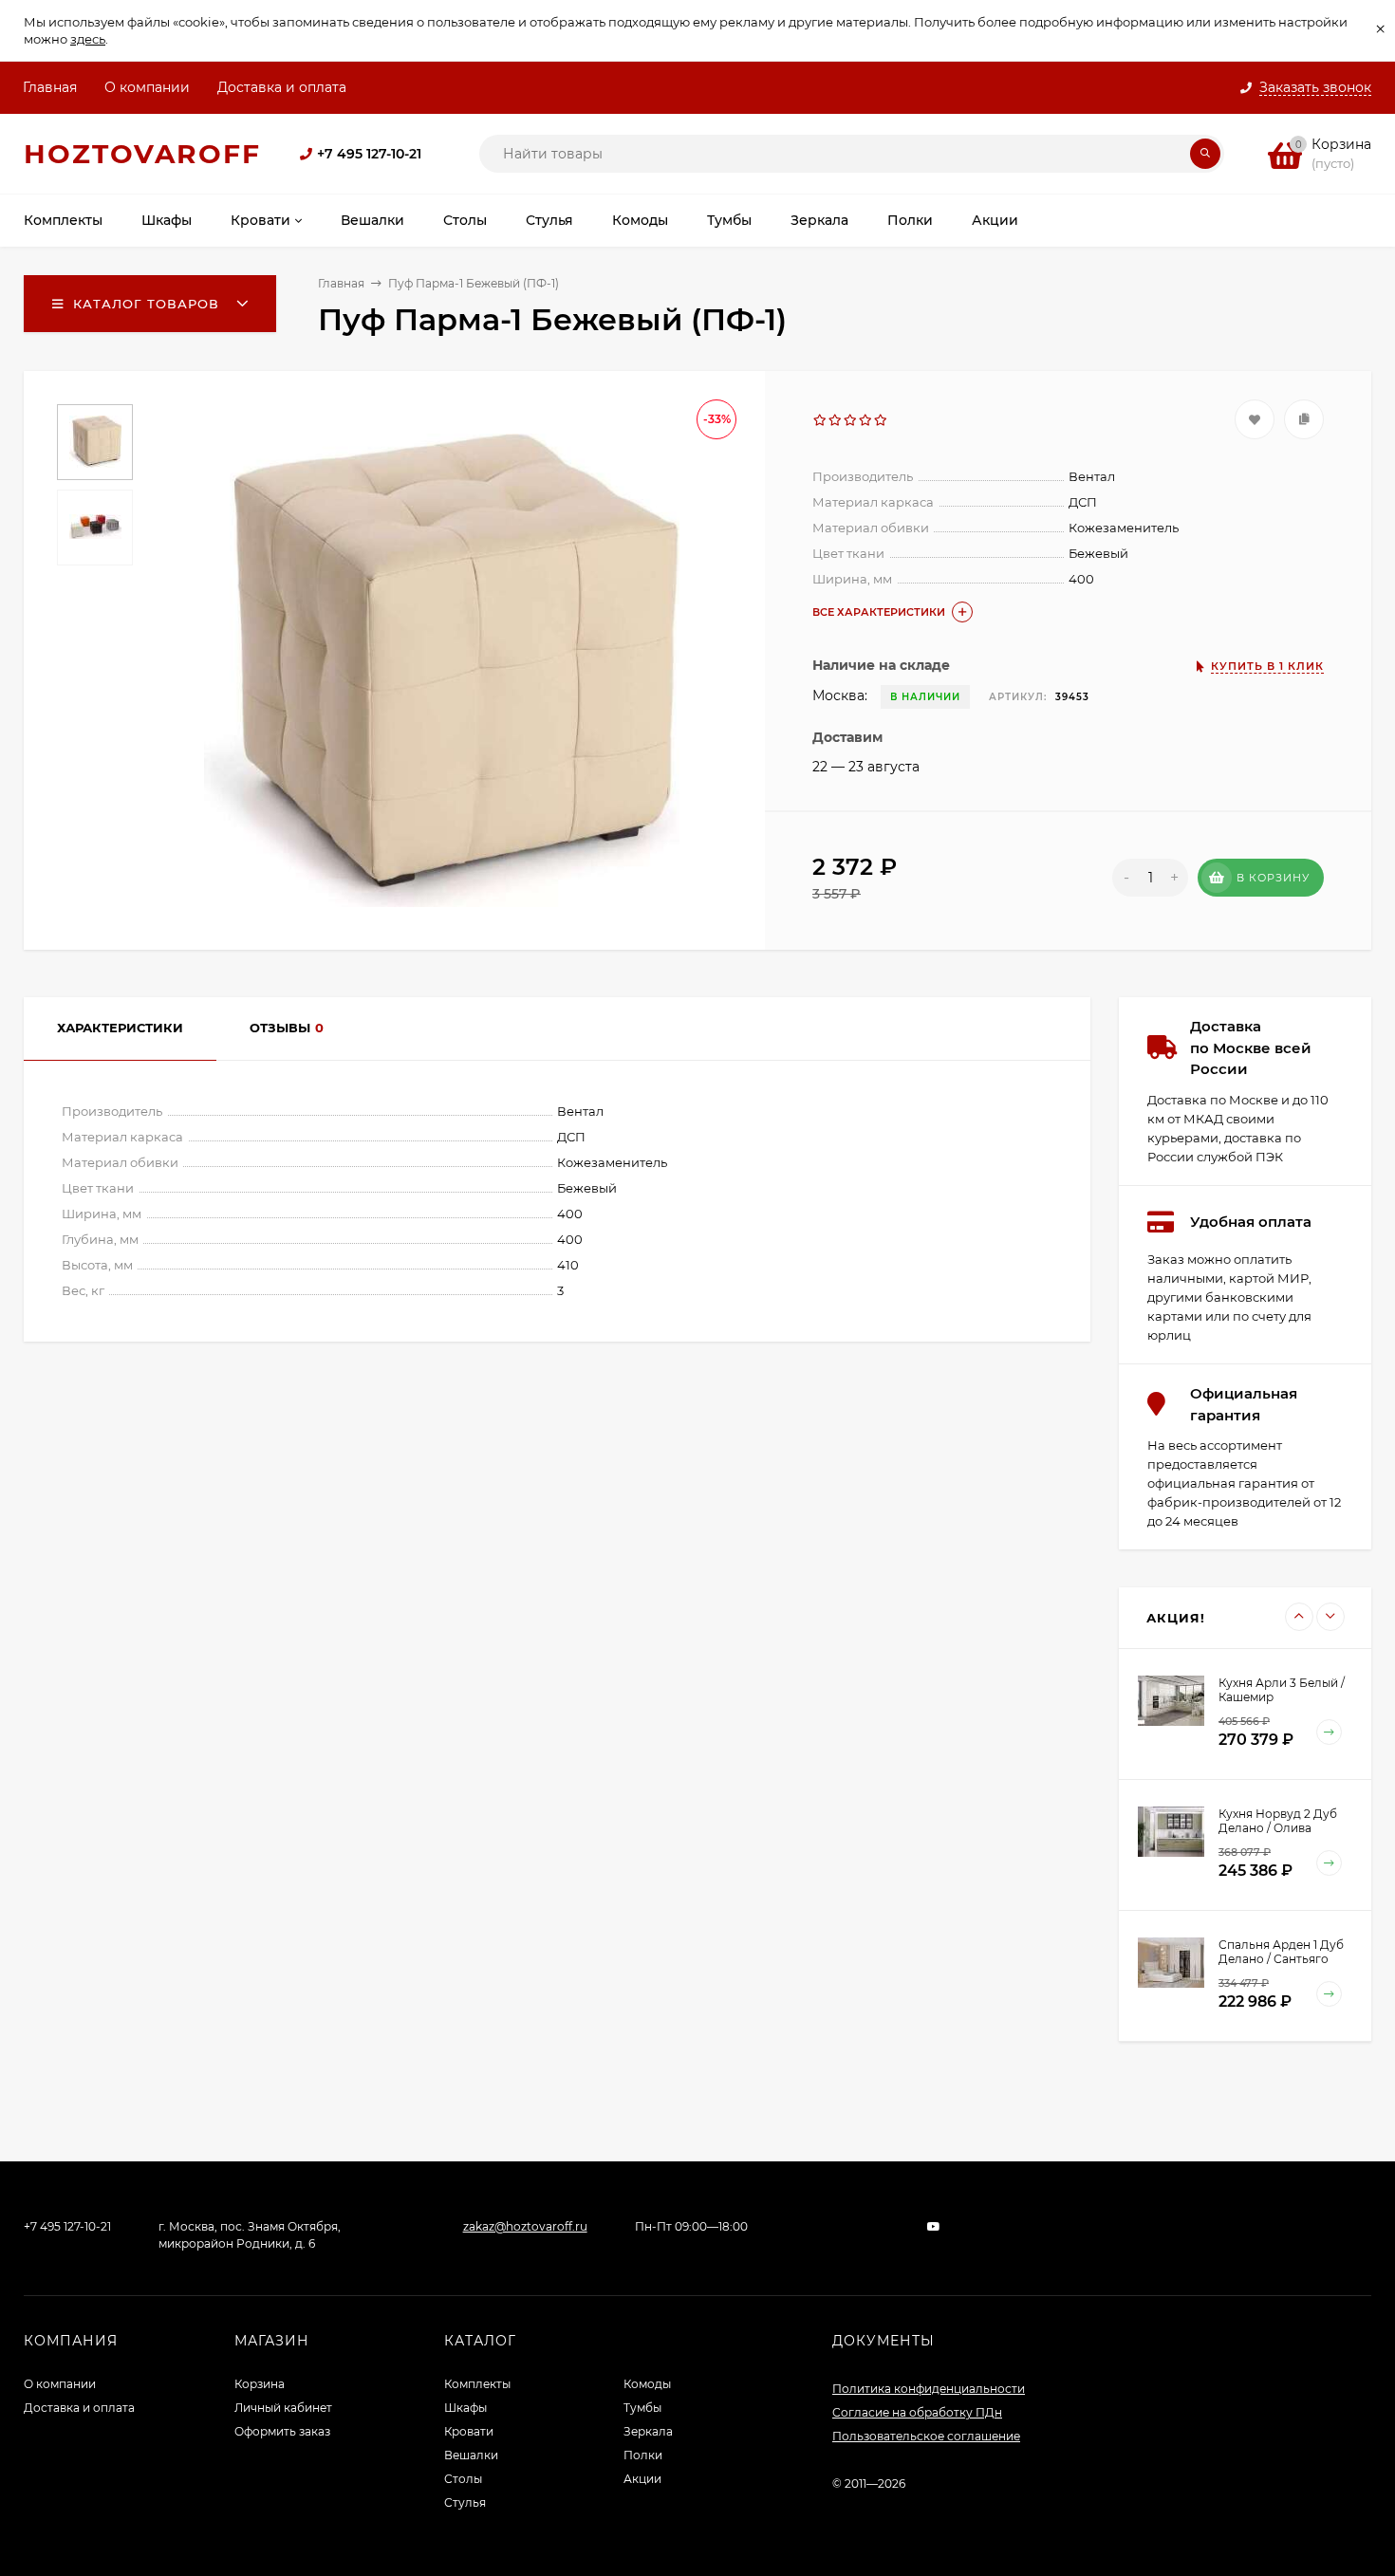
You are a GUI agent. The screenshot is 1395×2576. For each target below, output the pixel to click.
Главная (50, 87)
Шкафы (465, 2408)
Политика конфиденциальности (929, 2389)
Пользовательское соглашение (926, 2436)
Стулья (465, 2502)
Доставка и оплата (282, 87)
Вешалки (471, 2455)
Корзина (260, 2384)
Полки (643, 2455)
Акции (642, 2479)
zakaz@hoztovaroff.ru (525, 2226)
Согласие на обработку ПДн (917, 2412)
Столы (463, 2479)
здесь (88, 39)
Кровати (469, 2431)
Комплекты (477, 2384)
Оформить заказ (282, 2431)
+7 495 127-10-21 (369, 154)
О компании (147, 87)
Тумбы (642, 2408)
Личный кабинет (283, 2408)
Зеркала (648, 2431)
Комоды (647, 2384)
